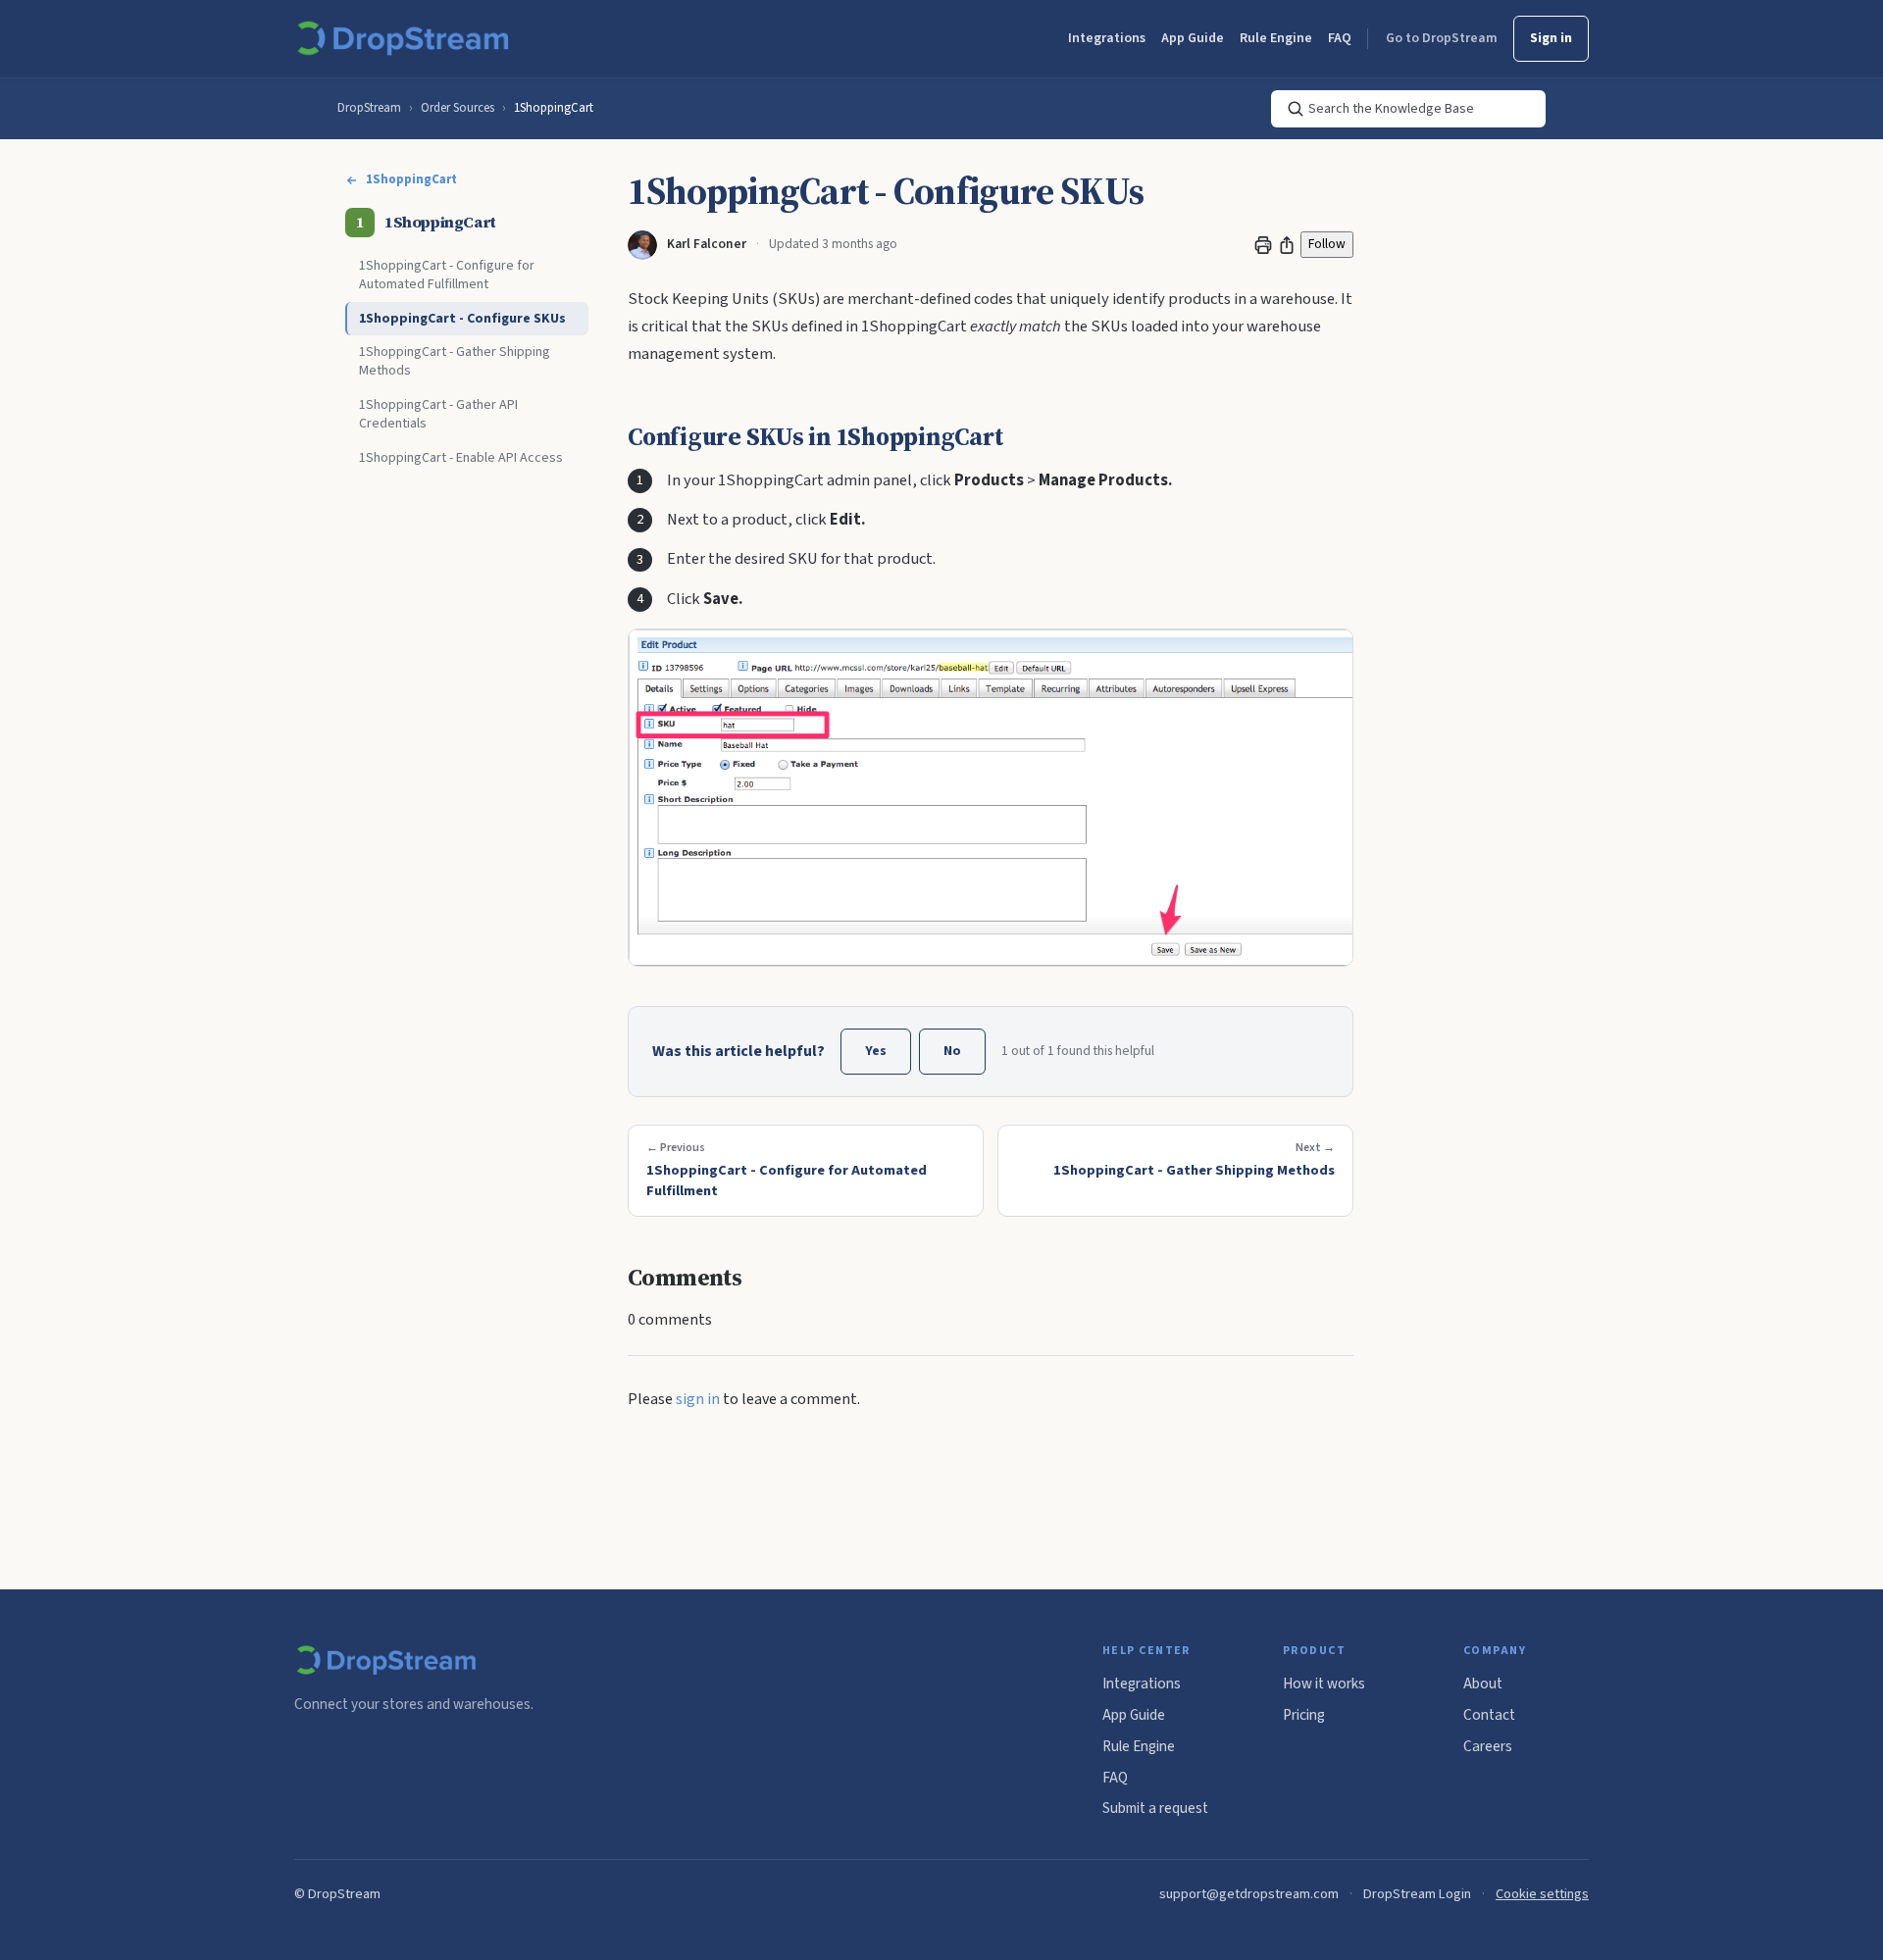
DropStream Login (1417, 1894)
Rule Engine (1276, 38)
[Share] (1287, 245)
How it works (1324, 1684)
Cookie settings (1542, 1894)
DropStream (369, 108)
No (952, 1051)
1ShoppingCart (554, 108)
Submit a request (1155, 1808)
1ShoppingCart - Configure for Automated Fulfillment (447, 275)
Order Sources (458, 108)
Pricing (1304, 1715)
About (1483, 1684)
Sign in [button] (1551, 38)
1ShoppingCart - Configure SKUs (462, 319)
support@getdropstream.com (1249, 1894)
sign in (698, 1399)
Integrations (1107, 38)
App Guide (1193, 38)
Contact (1489, 1715)
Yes (876, 1051)
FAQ (1340, 38)
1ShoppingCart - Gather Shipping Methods (455, 361)
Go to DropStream (1442, 38)
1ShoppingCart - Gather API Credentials (438, 414)
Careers (1488, 1746)
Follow (1327, 244)
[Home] (407, 39)
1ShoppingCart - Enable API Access (461, 458)
